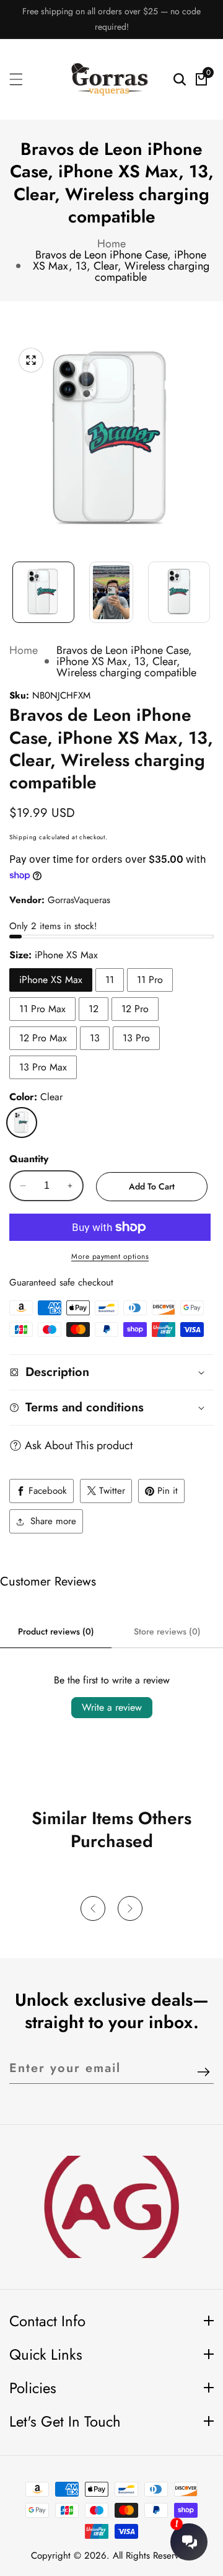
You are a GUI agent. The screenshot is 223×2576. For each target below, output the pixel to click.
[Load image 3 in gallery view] (179, 593)
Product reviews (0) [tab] (56, 1631)
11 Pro (150, 980)
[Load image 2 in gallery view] (111, 593)
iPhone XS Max (51, 980)
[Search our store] (180, 79)
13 (95, 1038)
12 (94, 1009)
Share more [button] (53, 1521)
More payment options (110, 1256)
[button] (93, 1908)
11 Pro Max (42, 1009)
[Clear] (22, 1123)
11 (110, 980)
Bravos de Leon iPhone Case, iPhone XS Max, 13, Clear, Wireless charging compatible (121, 266)
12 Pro (135, 1009)
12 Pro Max (43, 1038)
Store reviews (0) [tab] (167, 1631)
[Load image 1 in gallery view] (43, 593)
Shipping (23, 837)
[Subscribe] (203, 2073)
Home (111, 244)
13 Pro (136, 1038)
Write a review (112, 1707)
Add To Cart (152, 1186)
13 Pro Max (43, 1067)
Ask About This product (79, 1445)
